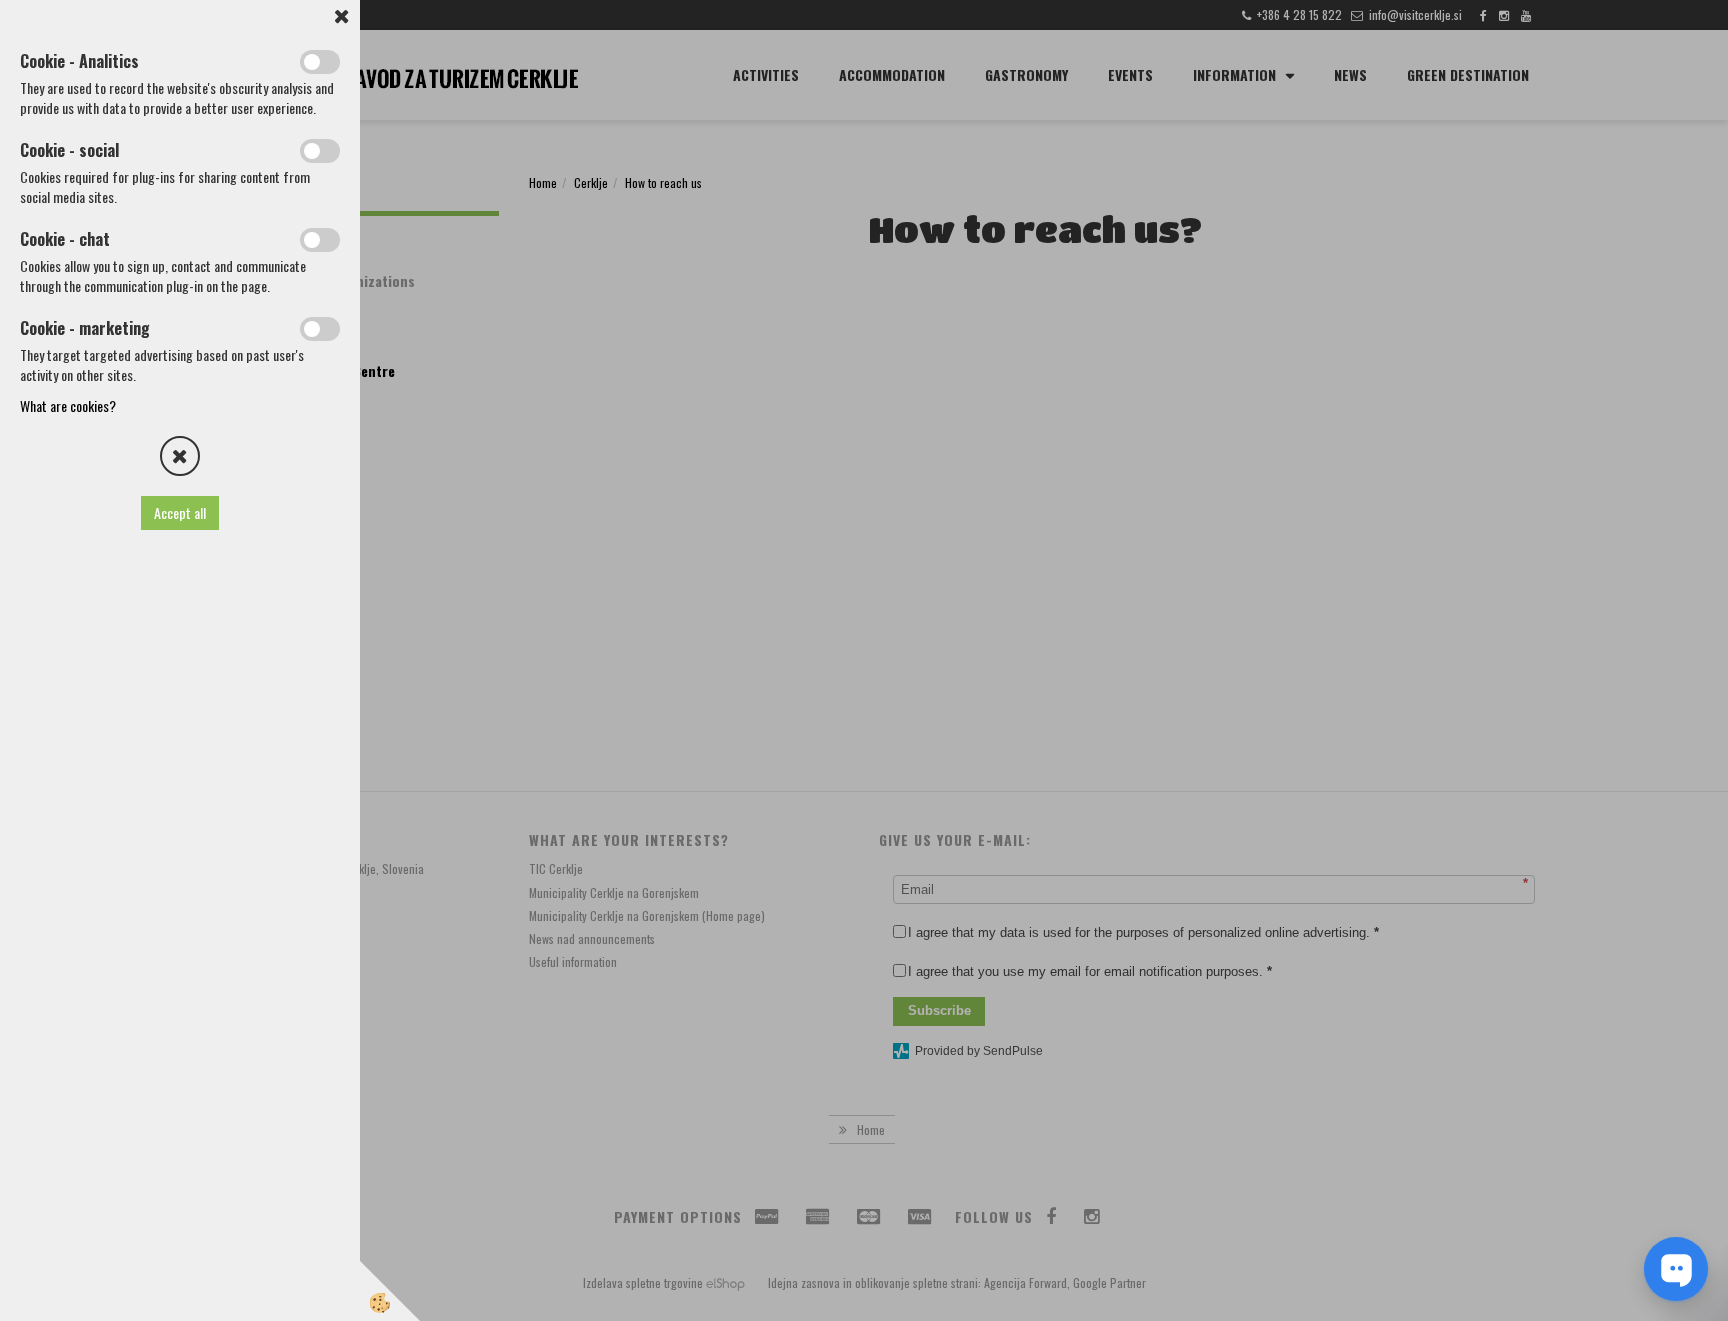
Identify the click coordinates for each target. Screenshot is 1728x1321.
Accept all (180, 512)
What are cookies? (68, 405)
